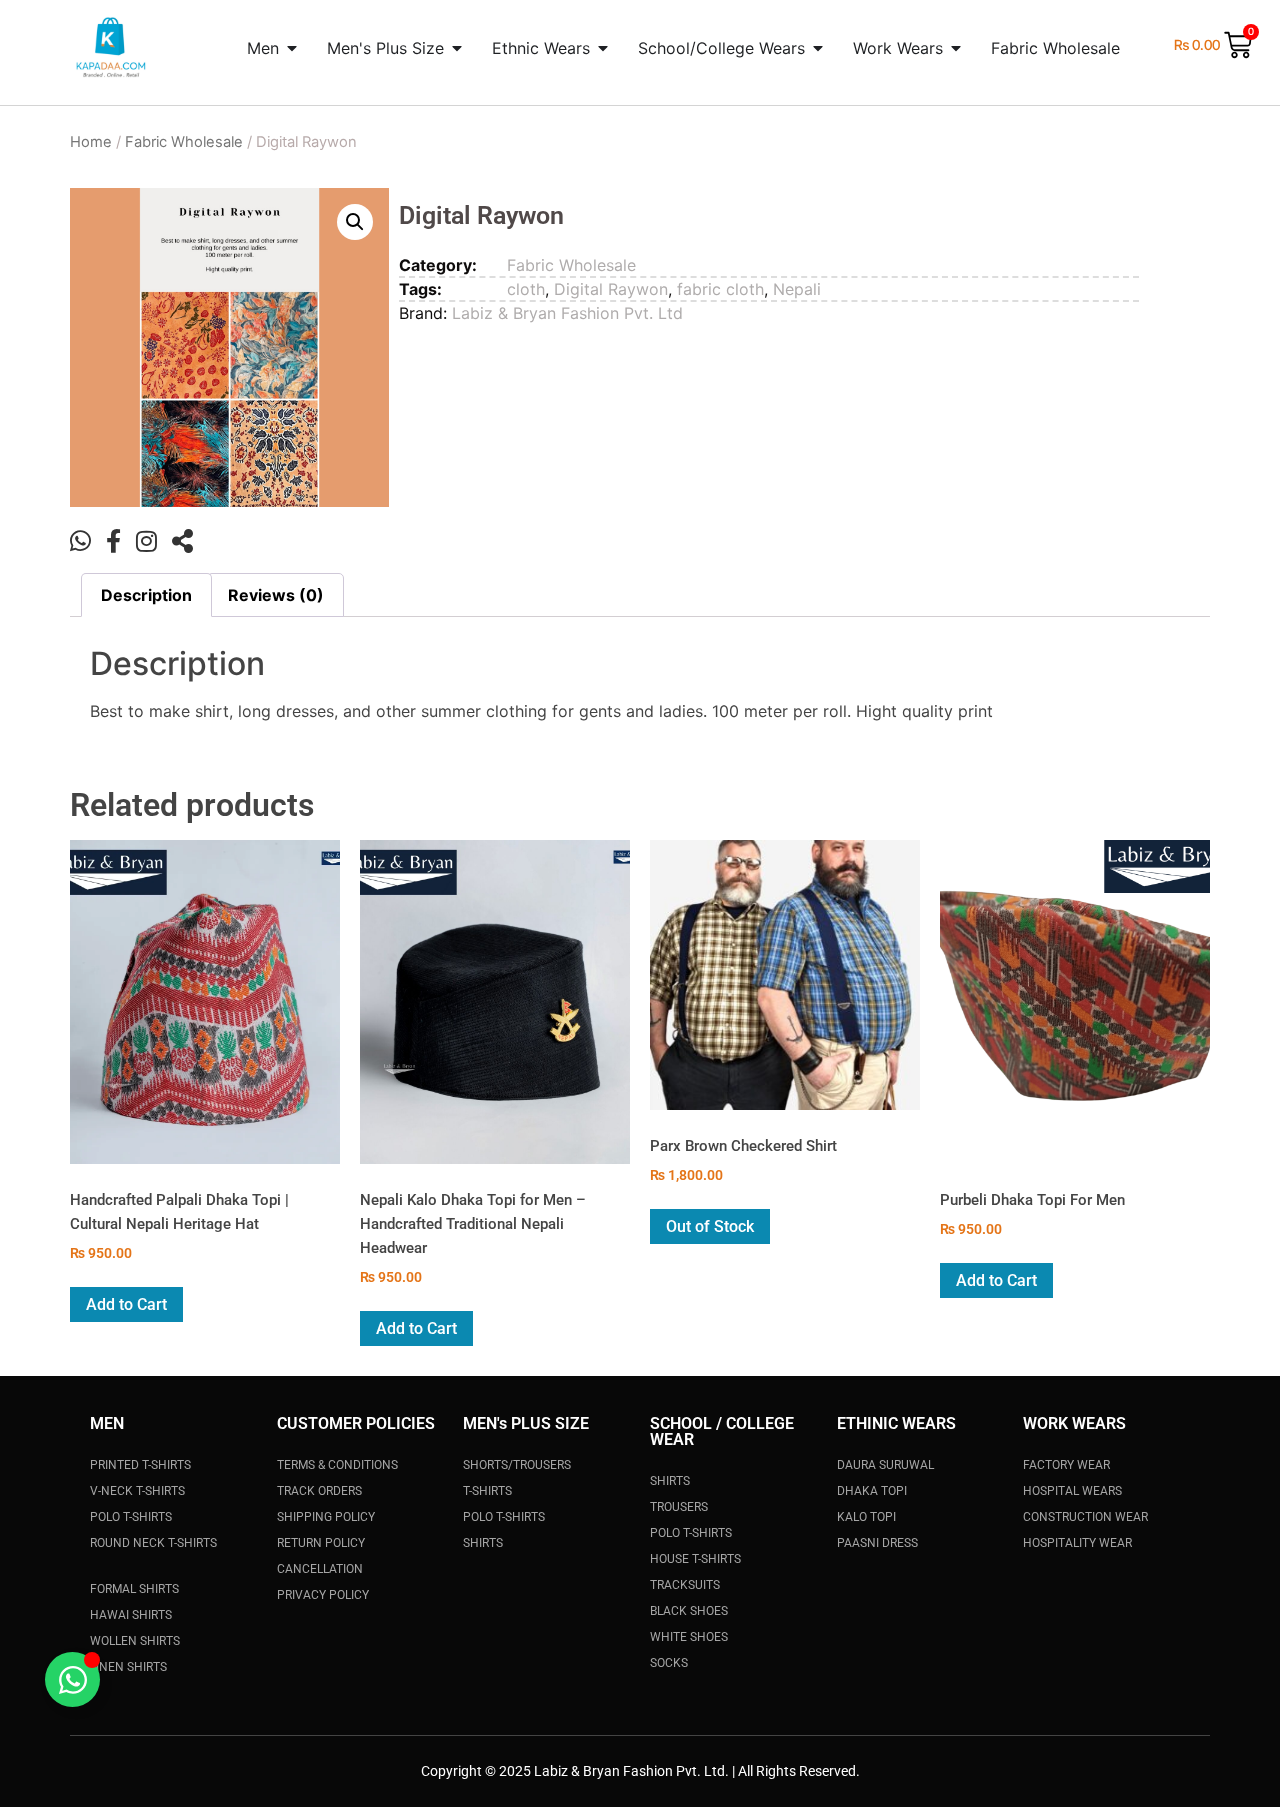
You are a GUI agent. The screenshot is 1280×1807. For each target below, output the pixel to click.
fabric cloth (720, 289)
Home (91, 142)
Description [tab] (146, 595)
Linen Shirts (128, 1667)
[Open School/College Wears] (818, 48)
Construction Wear (1085, 1517)
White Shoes (689, 1637)
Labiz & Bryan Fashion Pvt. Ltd (567, 313)
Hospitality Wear (1077, 1543)
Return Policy (321, 1543)
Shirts (483, 1543)
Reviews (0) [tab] (276, 595)
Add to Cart (126, 1304)
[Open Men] (292, 48)
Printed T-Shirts (140, 1465)
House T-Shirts (695, 1559)
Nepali (797, 289)
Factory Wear (1066, 1465)
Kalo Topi (866, 1517)
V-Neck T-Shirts (137, 1491)
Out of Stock (710, 1226)
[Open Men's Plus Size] (457, 48)
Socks (669, 1663)
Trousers (679, 1507)
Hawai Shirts (131, 1615)
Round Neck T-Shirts (153, 1543)
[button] (355, 222)
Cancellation (320, 1569)
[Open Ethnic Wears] (603, 48)
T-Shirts (487, 1491)
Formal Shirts (134, 1589)
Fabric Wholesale (184, 142)
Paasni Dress (877, 1543)
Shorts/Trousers (517, 1465)
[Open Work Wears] (956, 48)
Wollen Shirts (135, 1641)
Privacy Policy (323, 1595)
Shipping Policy (326, 1517)
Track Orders (319, 1491)
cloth (526, 289)
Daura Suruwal (885, 1465)
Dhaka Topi (872, 1491)
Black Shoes (689, 1611)
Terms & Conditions (337, 1465)
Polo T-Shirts (131, 1517)
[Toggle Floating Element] (72, 1679)
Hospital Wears (1072, 1491)
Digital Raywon (611, 289)
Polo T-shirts (691, 1533)
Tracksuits (685, 1585)
